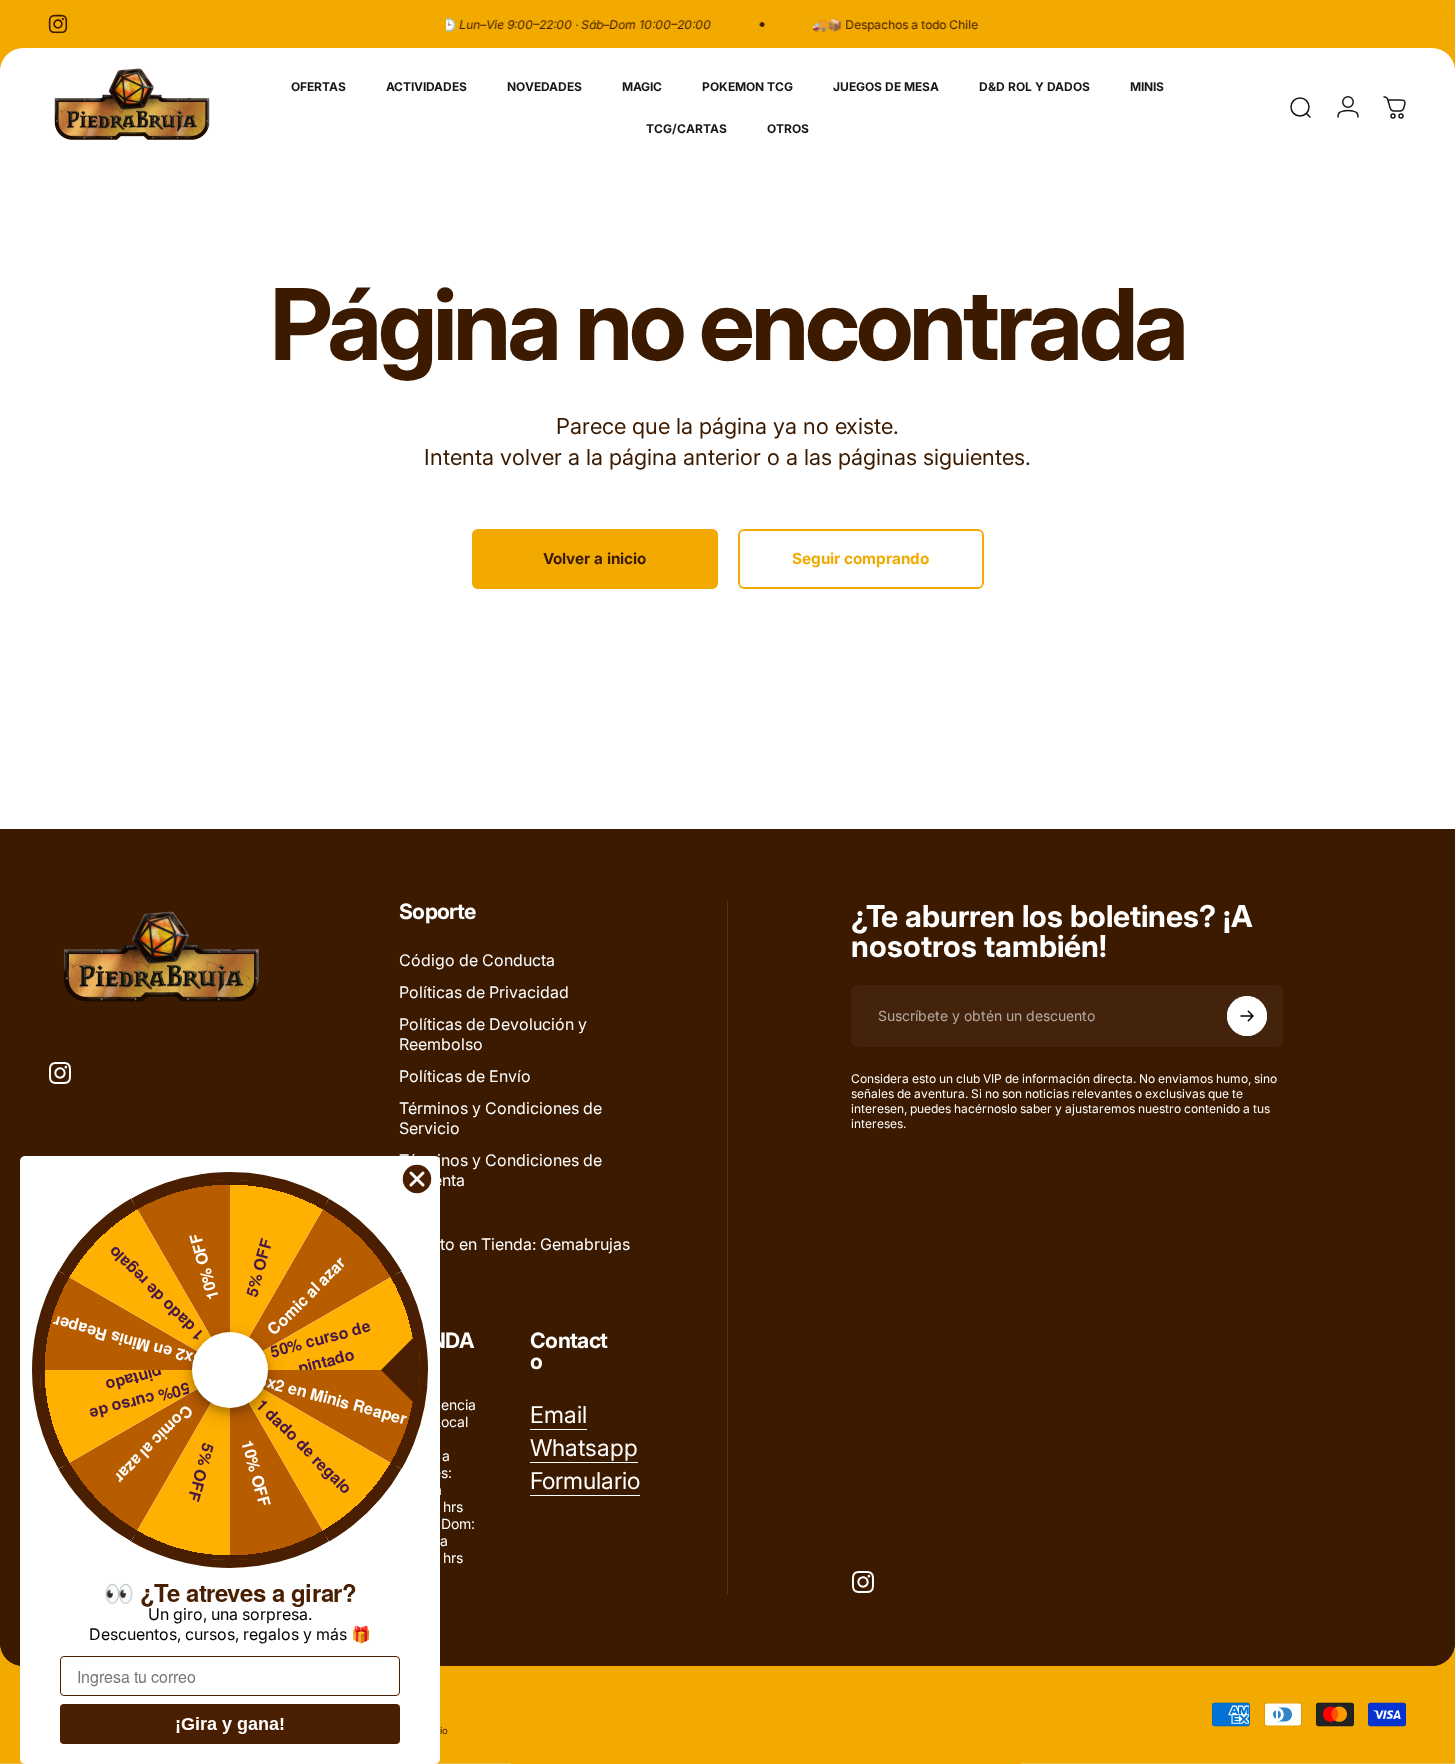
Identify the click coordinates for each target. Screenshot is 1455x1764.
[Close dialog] (417, 1179)
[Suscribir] (1247, 1016)
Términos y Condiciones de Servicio (500, 1118)
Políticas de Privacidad (484, 992)
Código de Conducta (477, 960)
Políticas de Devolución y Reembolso (493, 1034)
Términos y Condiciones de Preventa (500, 1170)
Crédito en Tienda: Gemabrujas (514, 1244)
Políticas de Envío (465, 1076)
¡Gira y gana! (230, 1724)
